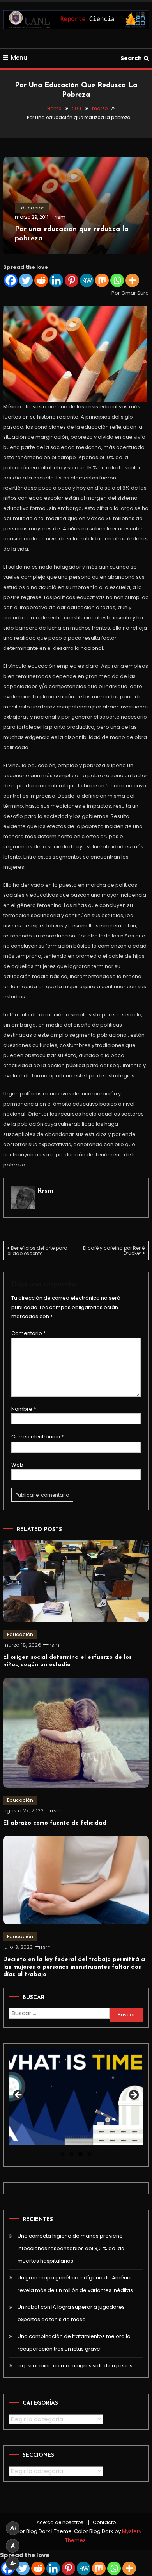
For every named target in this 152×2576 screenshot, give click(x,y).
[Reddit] (41, 280)
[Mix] (102, 280)
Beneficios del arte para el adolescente (37, 1251)
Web (17, 1465)
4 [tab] (89, 2154)
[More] (132, 280)
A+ (14, 2528)
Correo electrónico (37, 1437)
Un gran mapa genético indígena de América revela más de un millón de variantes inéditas (76, 2284)
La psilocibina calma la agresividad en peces (75, 2366)
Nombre (24, 1409)
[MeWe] (87, 280)
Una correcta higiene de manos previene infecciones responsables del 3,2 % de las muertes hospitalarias (71, 2248)
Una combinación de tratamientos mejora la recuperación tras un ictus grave (74, 2343)
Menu (19, 58)
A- (13, 2563)
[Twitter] (26, 280)
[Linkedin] (56, 280)
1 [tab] (63, 2154)
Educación (32, 208)
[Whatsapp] (117, 280)
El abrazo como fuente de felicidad (55, 1823)
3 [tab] (80, 2154)
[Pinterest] (72, 280)
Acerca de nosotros (60, 2522)
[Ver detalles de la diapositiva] (76, 2097)
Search (131, 58)
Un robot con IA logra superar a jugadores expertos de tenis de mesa (71, 2313)
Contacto (104, 2522)
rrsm (60, 217)
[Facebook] (11, 280)
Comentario (28, 1333)
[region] (76, 2097)
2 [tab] (72, 2154)
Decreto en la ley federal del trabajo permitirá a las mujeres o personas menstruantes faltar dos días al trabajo (74, 1967)
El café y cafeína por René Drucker (114, 1250)
